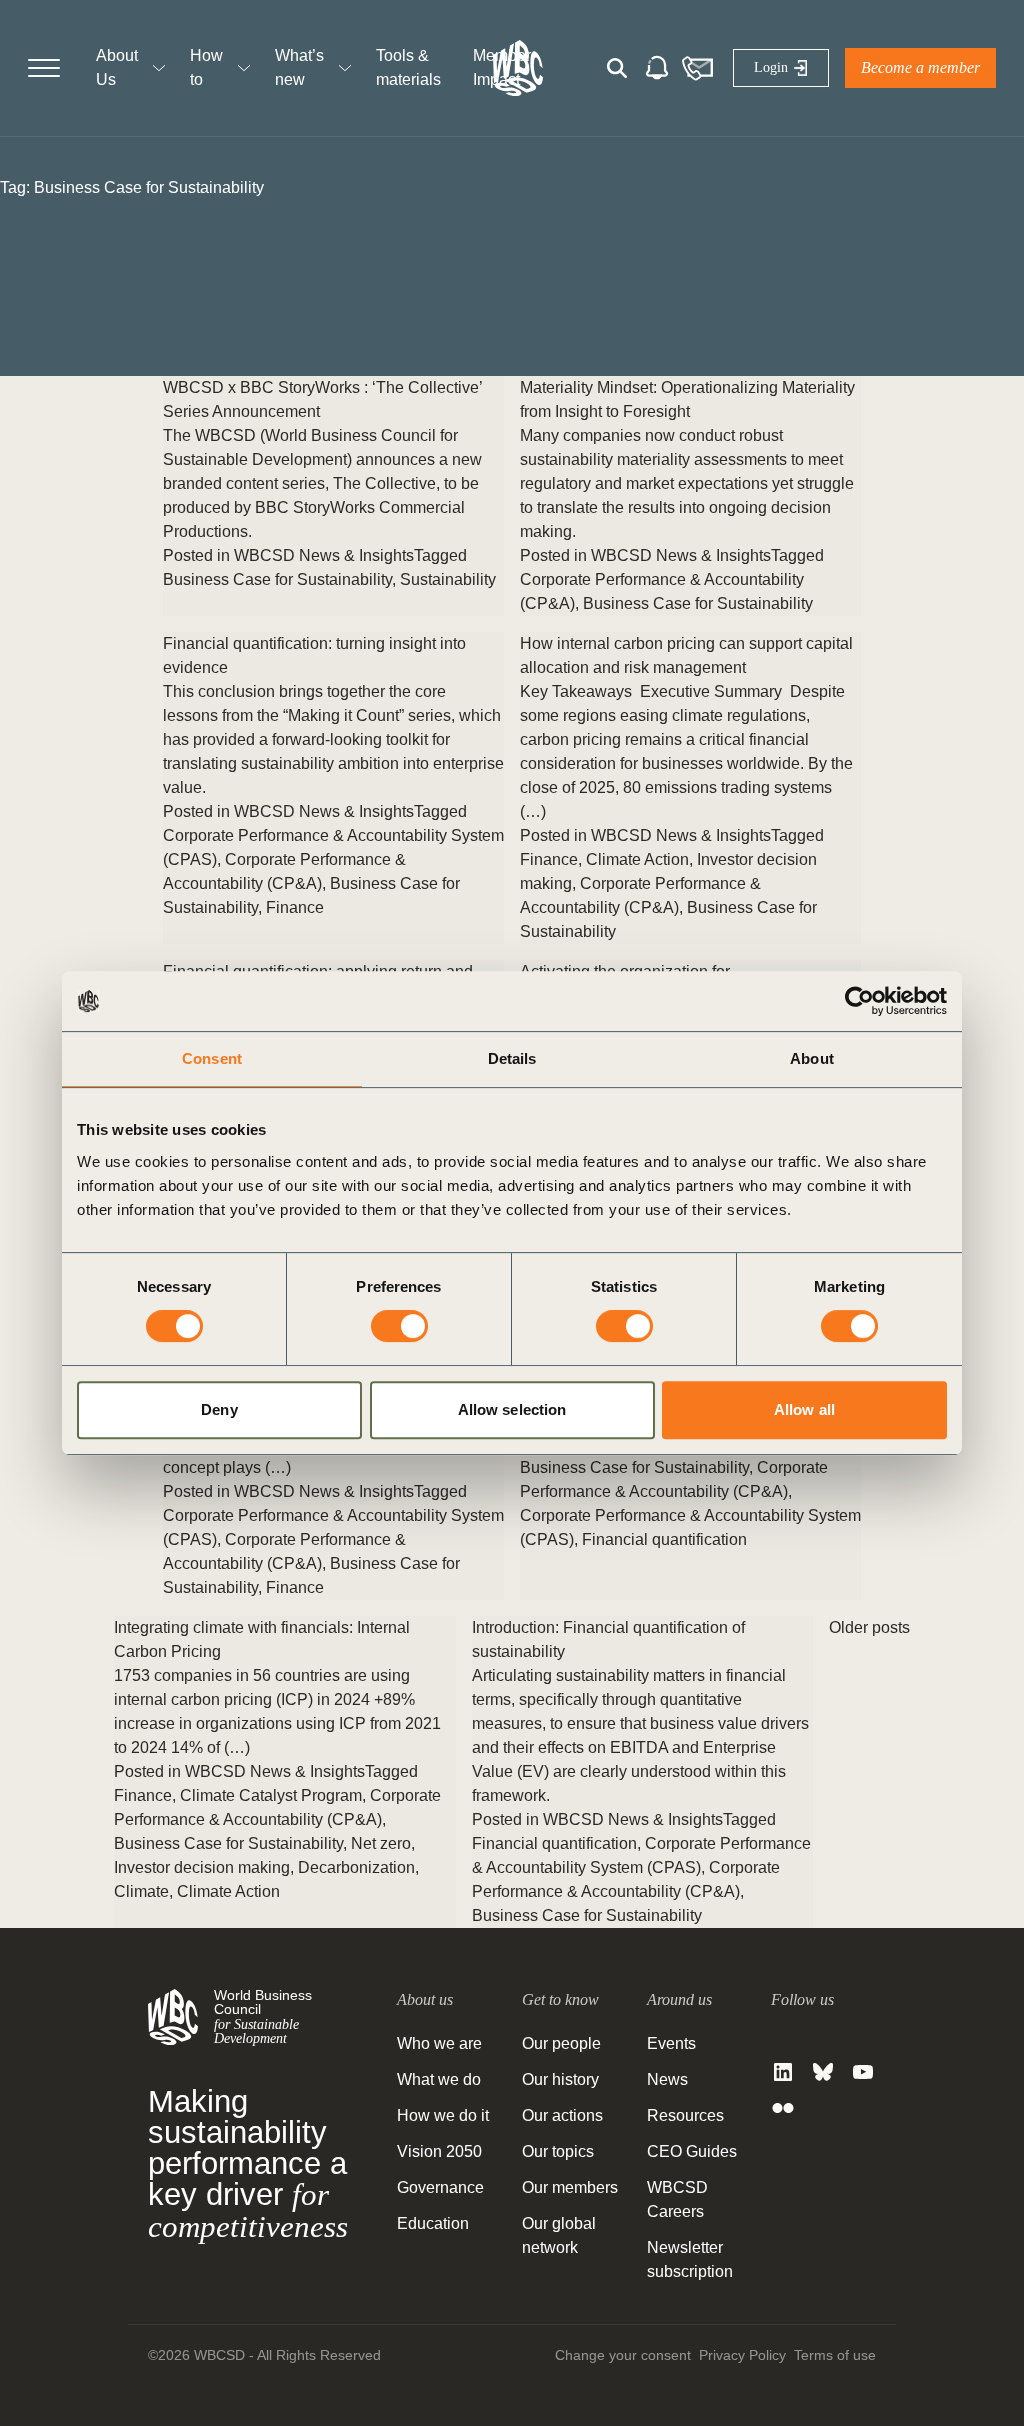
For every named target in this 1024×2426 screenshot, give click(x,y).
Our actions (562, 2115)
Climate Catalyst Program (271, 1795)
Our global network (559, 2235)
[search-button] (617, 68)
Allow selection (512, 1409)
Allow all (804, 1409)
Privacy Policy (742, 2355)
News (667, 2079)
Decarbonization (356, 1867)
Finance (295, 907)
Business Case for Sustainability (277, 579)
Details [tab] (512, 1058)
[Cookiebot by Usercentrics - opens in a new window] (859, 1001)
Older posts (869, 1627)
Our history (560, 2079)
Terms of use (835, 2355)
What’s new (299, 67)
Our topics (558, 2151)
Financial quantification (664, 1539)
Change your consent (623, 2355)
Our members (570, 2187)
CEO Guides (692, 2151)
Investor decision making (202, 1867)
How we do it (443, 2115)
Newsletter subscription (690, 2259)
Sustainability (448, 579)
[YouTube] (863, 2072)
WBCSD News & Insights (324, 555)
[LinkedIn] (783, 2072)
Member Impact (502, 67)
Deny (219, 1409)
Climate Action (637, 859)
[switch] (399, 1326)
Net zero (381, 1843)
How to (206, 67)
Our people (561, 2043)
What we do (439, 2079)
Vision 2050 (439, 2151)
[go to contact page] (697, 68)
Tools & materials (408, 67)
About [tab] (812, 1058)
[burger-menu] (44, 68)
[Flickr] (783, 2108)
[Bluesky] (823, 2072)
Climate (141, 1891)
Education (433, 2223)
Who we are (439, 2043)
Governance (440, 2187)
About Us (117, 67)
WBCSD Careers (677, 2199)
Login (771, 67)
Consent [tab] (212, 1058)
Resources (685, 2115)
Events (671, 2043)
